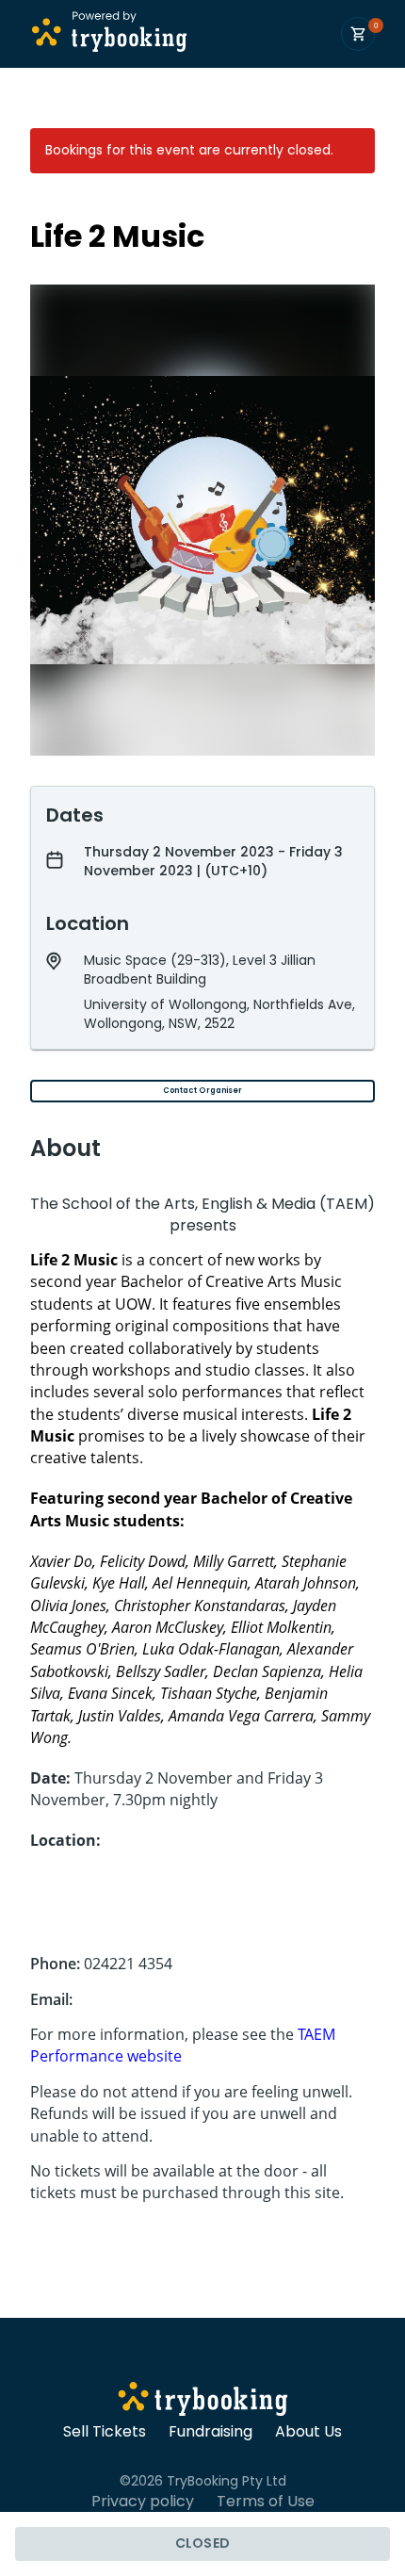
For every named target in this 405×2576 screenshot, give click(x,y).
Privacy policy (143, 2502)
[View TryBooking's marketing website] (203, 2402)
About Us (308, 2432)
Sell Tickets (105, 2432)
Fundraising (211, 2432)
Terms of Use (266, 2502)
